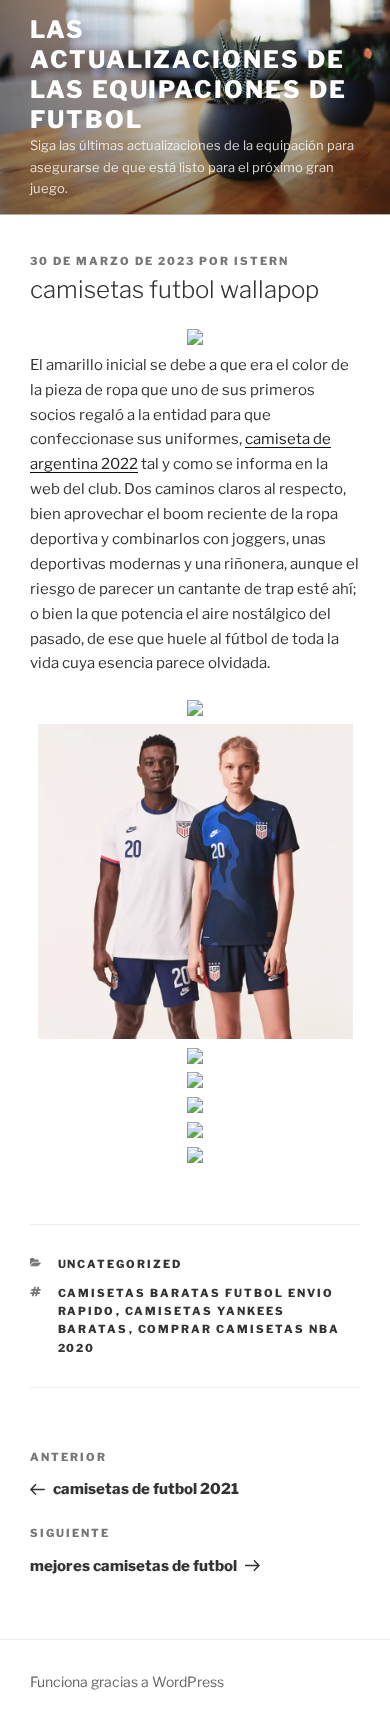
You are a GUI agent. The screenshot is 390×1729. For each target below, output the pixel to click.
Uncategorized (120, 1264)
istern (261, 261)
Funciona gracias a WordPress (127, 1681)
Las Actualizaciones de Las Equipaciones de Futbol (188, 74)
